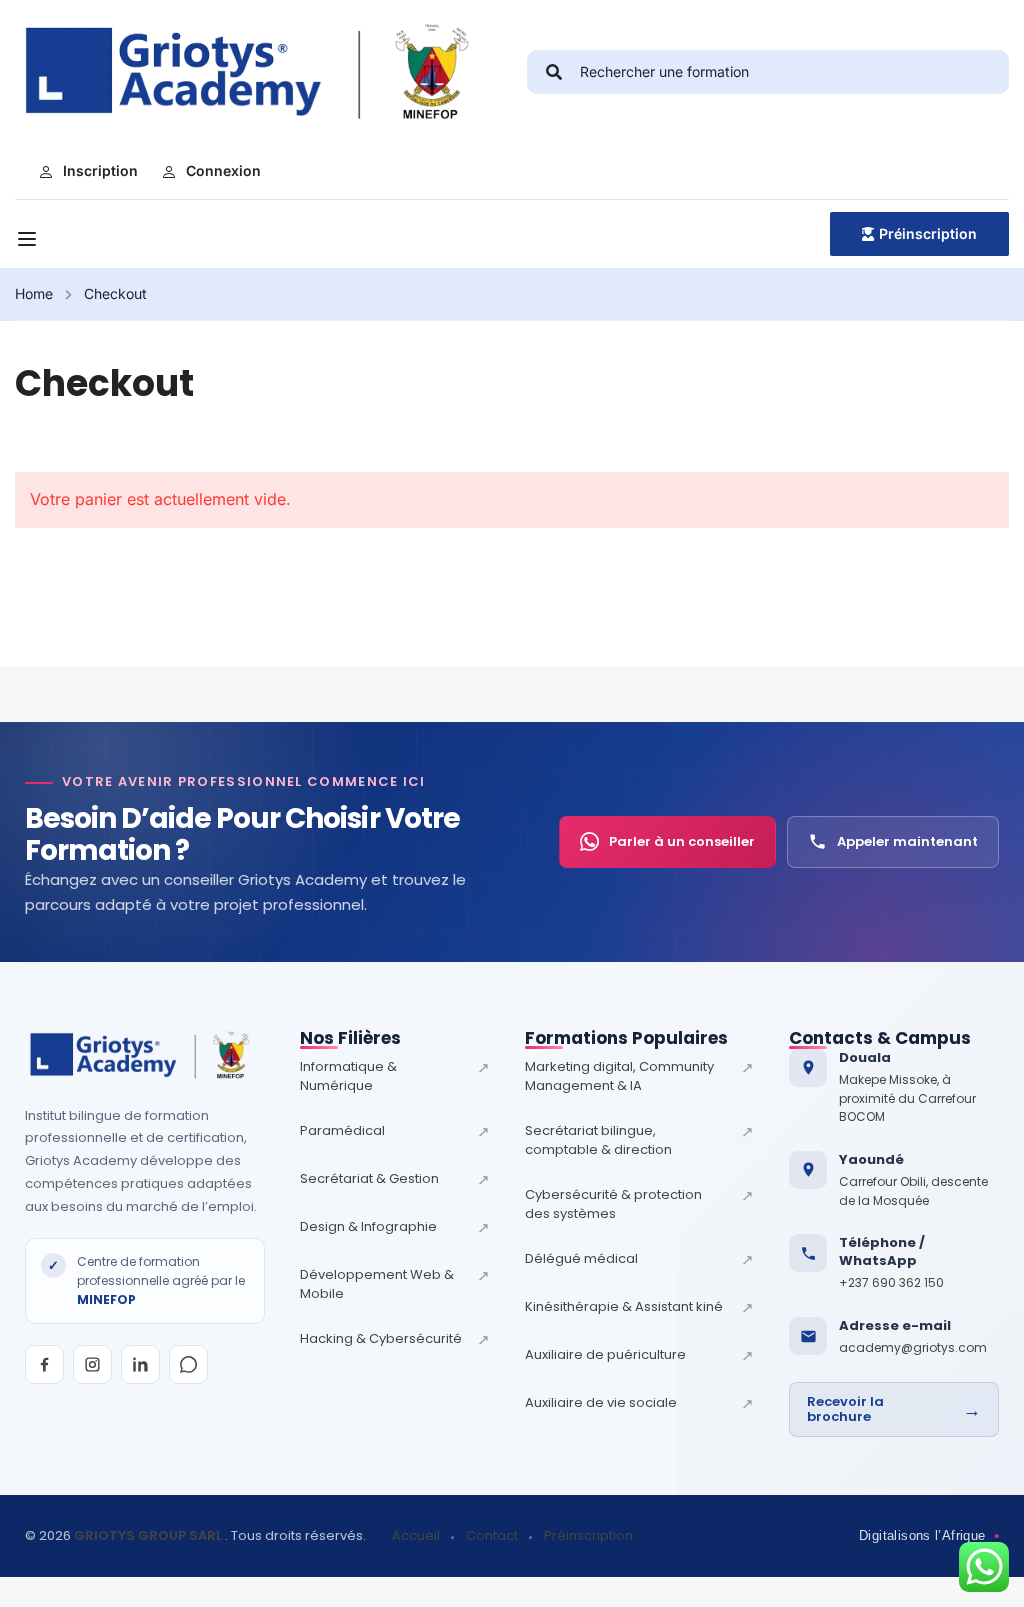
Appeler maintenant (907, 841)
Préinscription (928, 233)
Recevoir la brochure (894, 1409)
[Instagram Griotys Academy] (92, 1364)
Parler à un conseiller (682, 841)
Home (34, 293)
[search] (553, 72)
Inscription (100, 170)
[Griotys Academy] (257, 70)
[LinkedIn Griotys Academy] (140, 1364)
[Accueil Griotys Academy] (145, 1055)
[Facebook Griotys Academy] (44, 1364)
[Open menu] (29, 239)
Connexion (223, 170)
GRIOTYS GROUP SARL (149, 1535)
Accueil (416, 1536)
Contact (492, 1536)
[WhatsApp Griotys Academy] (188, 1364)
